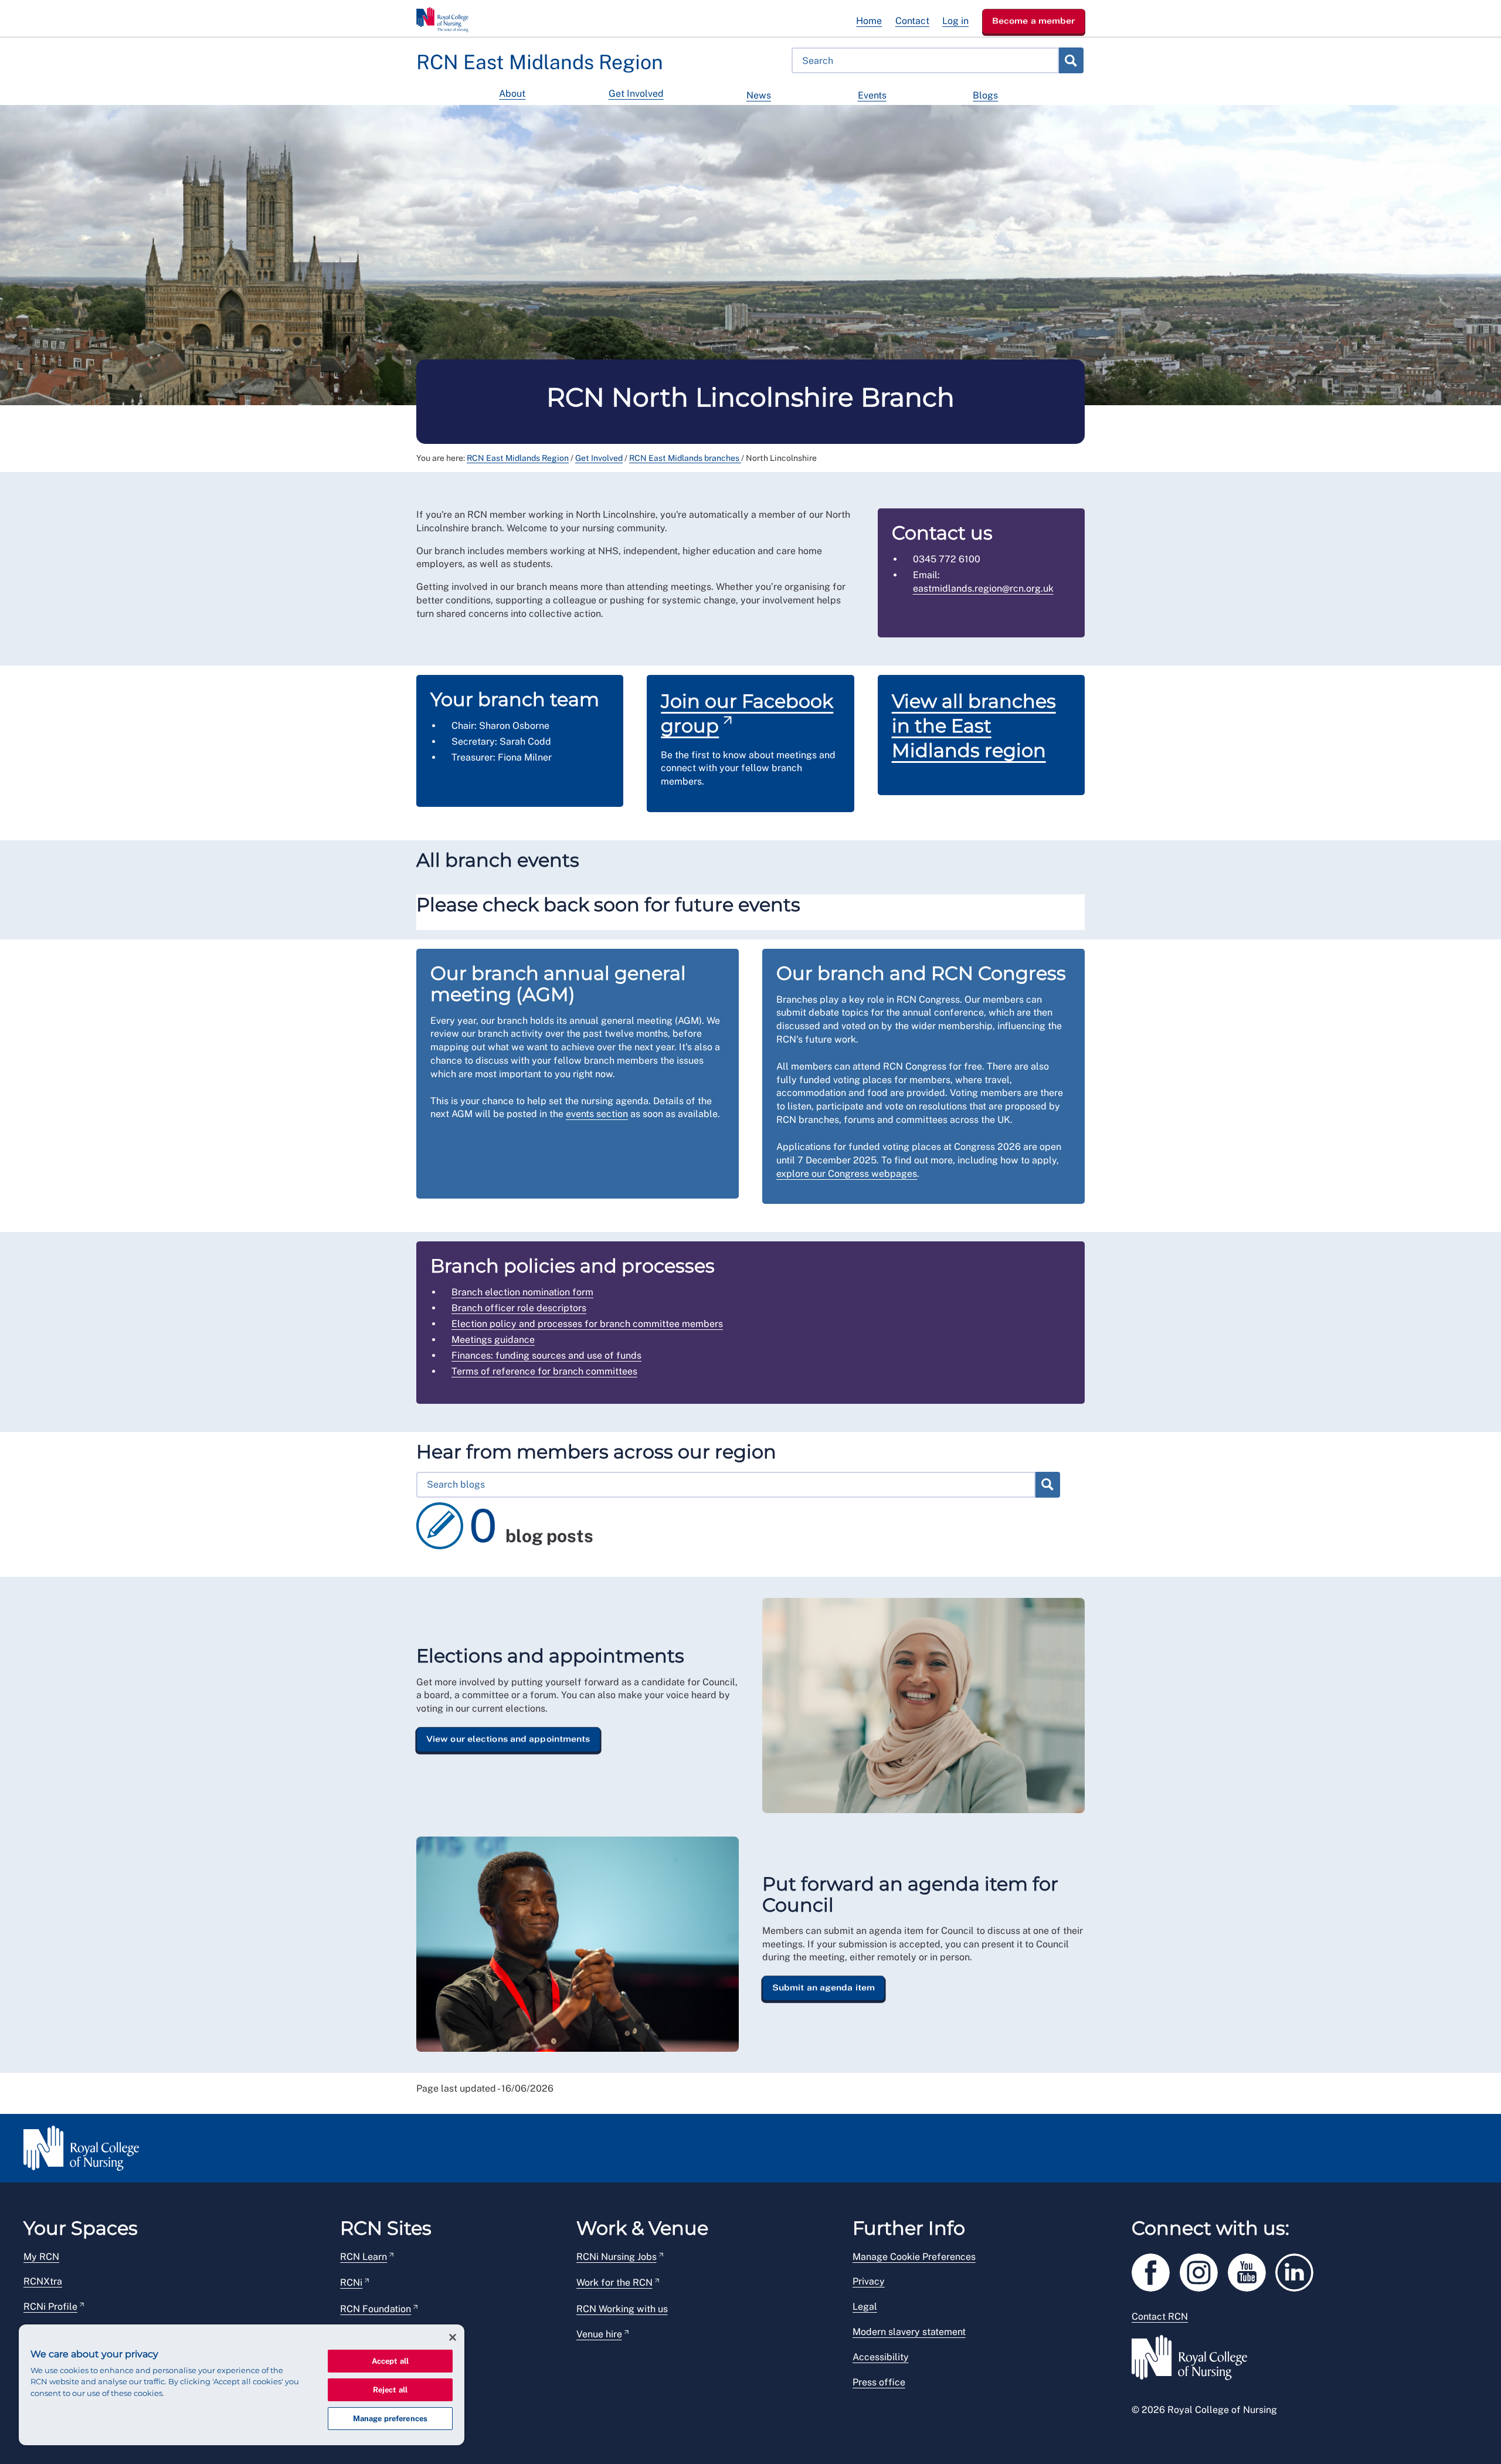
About (512, 94)
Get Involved (636, 94)
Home (869, 21)
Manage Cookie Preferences (914, 2257)
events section (597, 1114)
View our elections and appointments (508, 1739)
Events (872, 95)
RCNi (351, 2283)
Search (1071, 60)
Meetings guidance (493, 1340)
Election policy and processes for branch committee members (587, 1324)
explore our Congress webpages (847, 1174)
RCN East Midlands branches (685, 458)
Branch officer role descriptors (519, 1308)
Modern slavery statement (909, 2332)
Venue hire (599, 2334)
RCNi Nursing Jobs (617, 2257)
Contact (912, 21)
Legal (865, 2307)
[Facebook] (1156, 2270)
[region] (242, 2385)
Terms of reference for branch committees (544, 1371)
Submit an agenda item (823, 1988)
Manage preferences (390, 2419)
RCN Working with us (622, 2309)
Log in (955, 21)
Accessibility (881, 2357)
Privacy (869, 2281)
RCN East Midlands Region (518, 458)
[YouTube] (1252, 2270)
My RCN (41, 2257)
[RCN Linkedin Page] (1298, 2270)
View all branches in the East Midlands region (974, 725)
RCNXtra (43, 2281)
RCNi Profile (50, 2307)
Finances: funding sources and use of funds (546, 1355)
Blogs (985, 95)
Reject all (390, 2390)
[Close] (453, 2337)
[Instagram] (1204, 2270)
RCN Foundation (376, 2309)
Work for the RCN (614, 2283)
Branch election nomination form (522, 1292)
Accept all (390, 2361)
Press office (879, 2382)
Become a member (1034, 21)
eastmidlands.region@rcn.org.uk (983, 588)
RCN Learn (364, 2257)
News (759, 95)
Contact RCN (1160, 2317)
